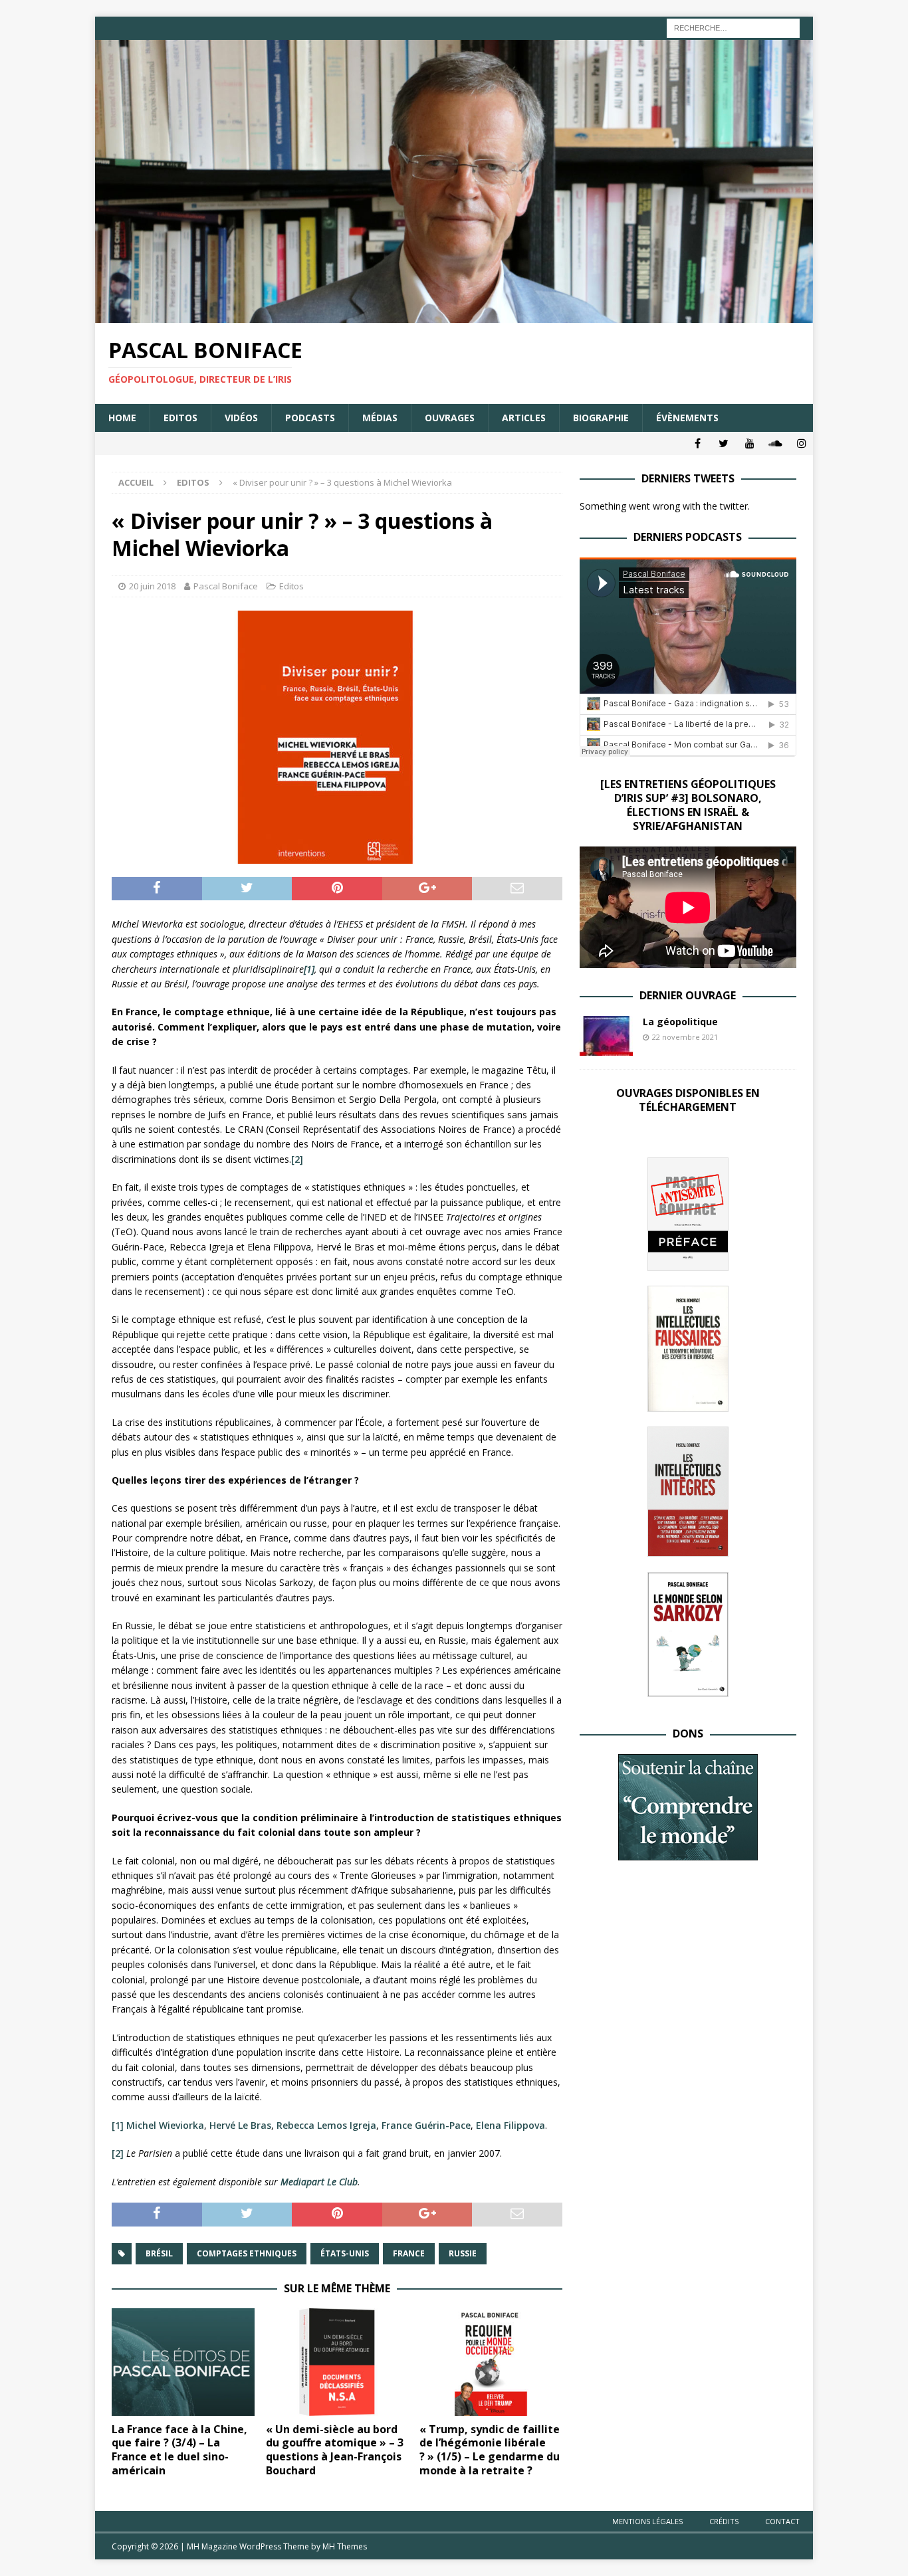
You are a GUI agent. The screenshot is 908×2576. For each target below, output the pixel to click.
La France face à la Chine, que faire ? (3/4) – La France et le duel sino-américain (179, 2450)
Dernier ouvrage (688, 995)
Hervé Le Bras (240, 2125)
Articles (524, 418)
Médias (380, 418)
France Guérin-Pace (426, 2125)
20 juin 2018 (152, 586)
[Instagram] (801, 444)
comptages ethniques (247, 2253)
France (409, 2253)
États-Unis (345, 2253)
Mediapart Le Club (319, 2182)
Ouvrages (450, 418)
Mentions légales (647, 2521)
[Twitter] (724, 444)
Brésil (159, 2253)
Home (122, 418)
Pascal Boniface (226, 586)
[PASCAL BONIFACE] (454, 315)
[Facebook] (698, 444)
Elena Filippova (511, 2125)
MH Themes (345, 2546)
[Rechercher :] (733, 27)
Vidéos (241, 418)
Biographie (601, 418)
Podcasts (310, 418)
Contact (782, 2521)
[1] (118, 2125)
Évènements (687, 418)
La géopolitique (680, 1022)
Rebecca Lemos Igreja (326, 2125)
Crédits (724, 2521)
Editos (180, 418)
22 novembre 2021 (685, 1037)
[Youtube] (749, 444)
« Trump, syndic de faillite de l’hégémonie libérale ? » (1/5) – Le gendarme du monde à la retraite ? (490, 2450)
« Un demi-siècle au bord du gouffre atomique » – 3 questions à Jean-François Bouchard (335, 2450)
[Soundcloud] (775, 444)
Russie (463, 2253)
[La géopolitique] (606, 1036)
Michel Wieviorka (165, 2125)
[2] (297, 1159)
